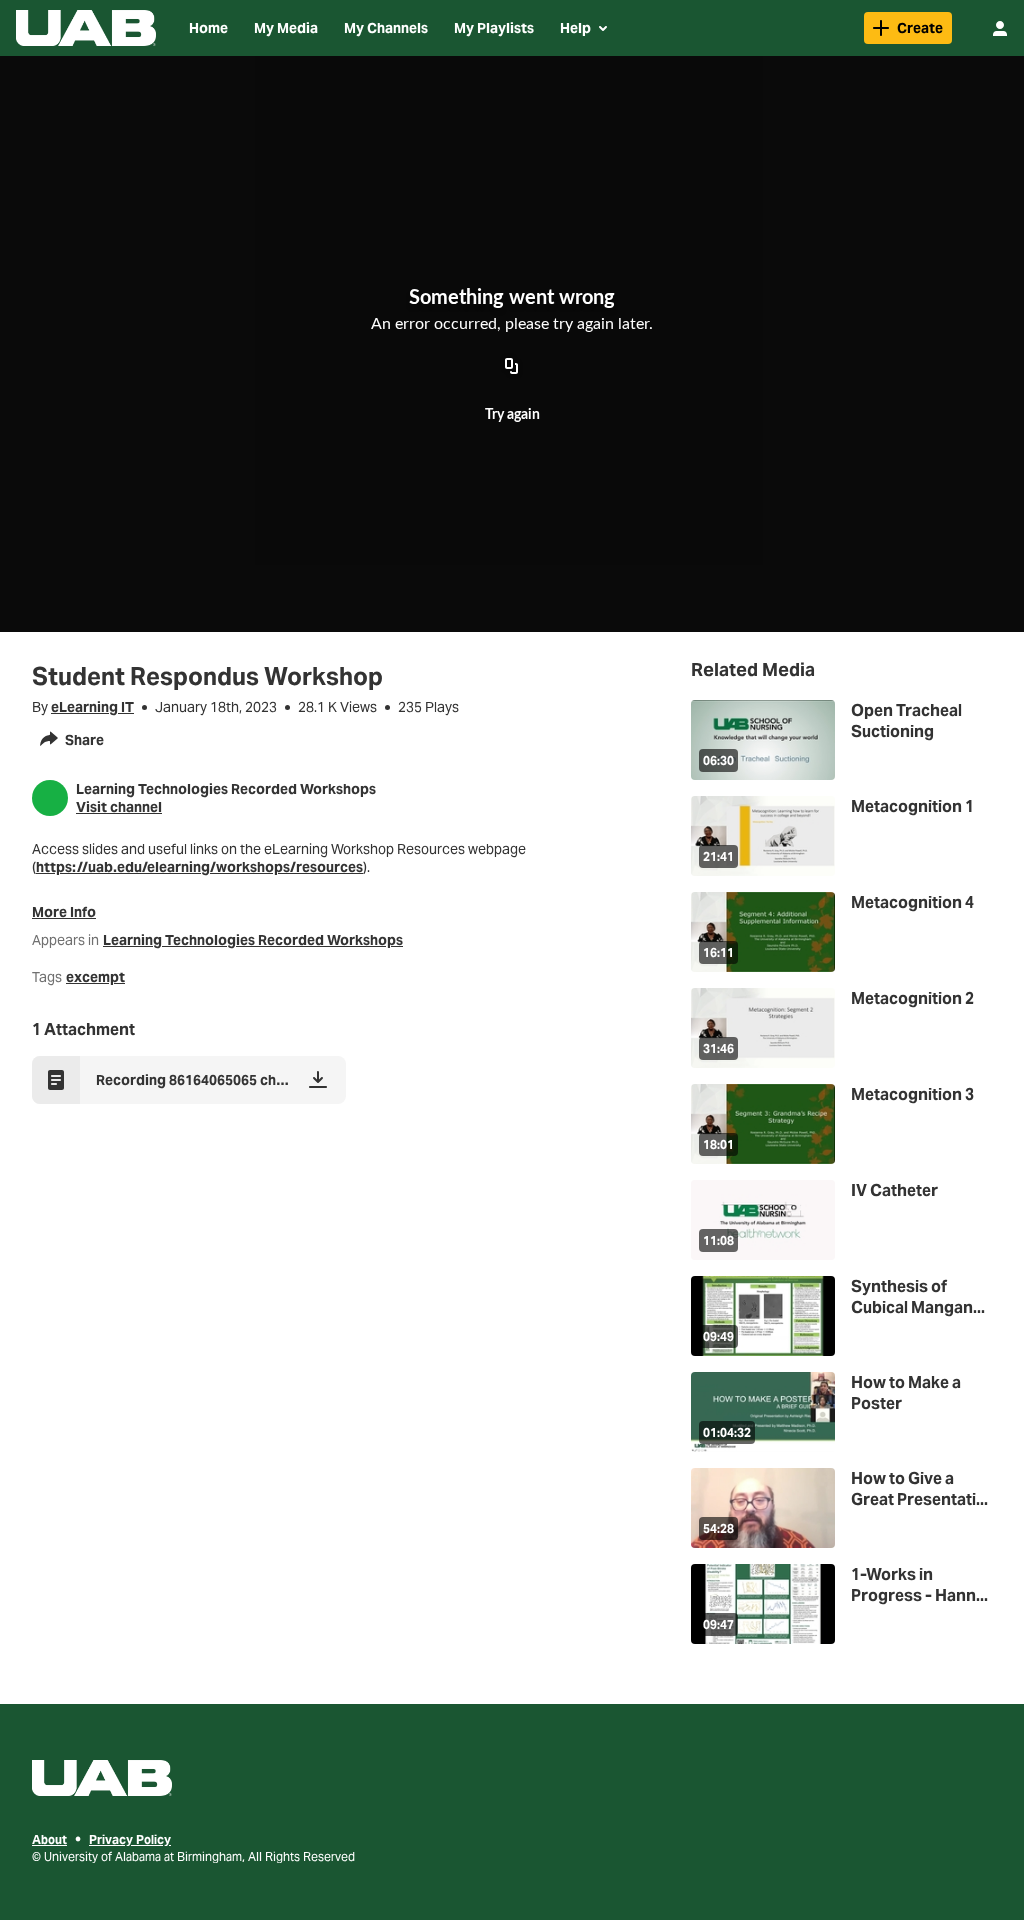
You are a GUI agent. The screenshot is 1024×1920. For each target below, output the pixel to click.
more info (64, 912)
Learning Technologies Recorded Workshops (253, 940)
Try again (512, 415)
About (49, 1839)
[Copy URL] (512, 367)
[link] (908, 28)
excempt (95, 977)
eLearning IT (92, 707)
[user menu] (1000, 28)
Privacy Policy (130, 1839)
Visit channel (119, 807)
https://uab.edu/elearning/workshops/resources (199, 867)
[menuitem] (208, 28)
